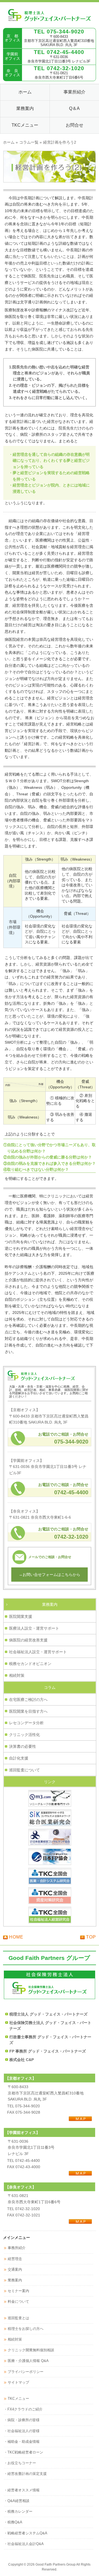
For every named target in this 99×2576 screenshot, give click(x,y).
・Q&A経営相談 (17, 2501)
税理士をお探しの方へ (26, 2329)
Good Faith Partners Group (56, 2564)
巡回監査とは (18, 2318)
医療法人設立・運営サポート (34, 1628)
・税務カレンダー (18, 2511)
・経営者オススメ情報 (22, 2490)
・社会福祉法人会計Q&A (24, 2544)
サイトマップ (18, 2382)
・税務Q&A (13, 2522)
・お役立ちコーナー (20, 2463)
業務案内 (50, 1604)
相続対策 (17, 1675)
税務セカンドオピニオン (30, 1664)
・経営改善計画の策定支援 (25, 2474)
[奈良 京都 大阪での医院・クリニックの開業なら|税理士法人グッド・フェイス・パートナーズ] (50, 19)
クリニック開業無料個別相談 (31, 2350)
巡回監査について (24, 1770)
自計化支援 (19, 1758)
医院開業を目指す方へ (28, 1711)
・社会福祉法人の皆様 (22, 2431)
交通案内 (15, 2269)
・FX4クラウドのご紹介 (23, 2409)
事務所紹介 (17, 2248)
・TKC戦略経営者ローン (24, 2452)
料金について (18, 2302)
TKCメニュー (18, 2399)
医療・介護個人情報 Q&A (28, 2361)
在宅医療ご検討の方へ (28, 1700)
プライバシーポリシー (26, 2372)
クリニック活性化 (24, 1735)
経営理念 (15, 2259)
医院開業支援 (21, 1616)
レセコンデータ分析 (26, 1723)
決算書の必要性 (23, 1746)
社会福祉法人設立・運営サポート (38, 1652)
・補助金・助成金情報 (22, 2442)
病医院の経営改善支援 (28, 1640)
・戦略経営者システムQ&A (26, 2533)
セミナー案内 (18, 2291)
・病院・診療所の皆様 (22, 2420)
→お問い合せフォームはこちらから (50, 1575)
